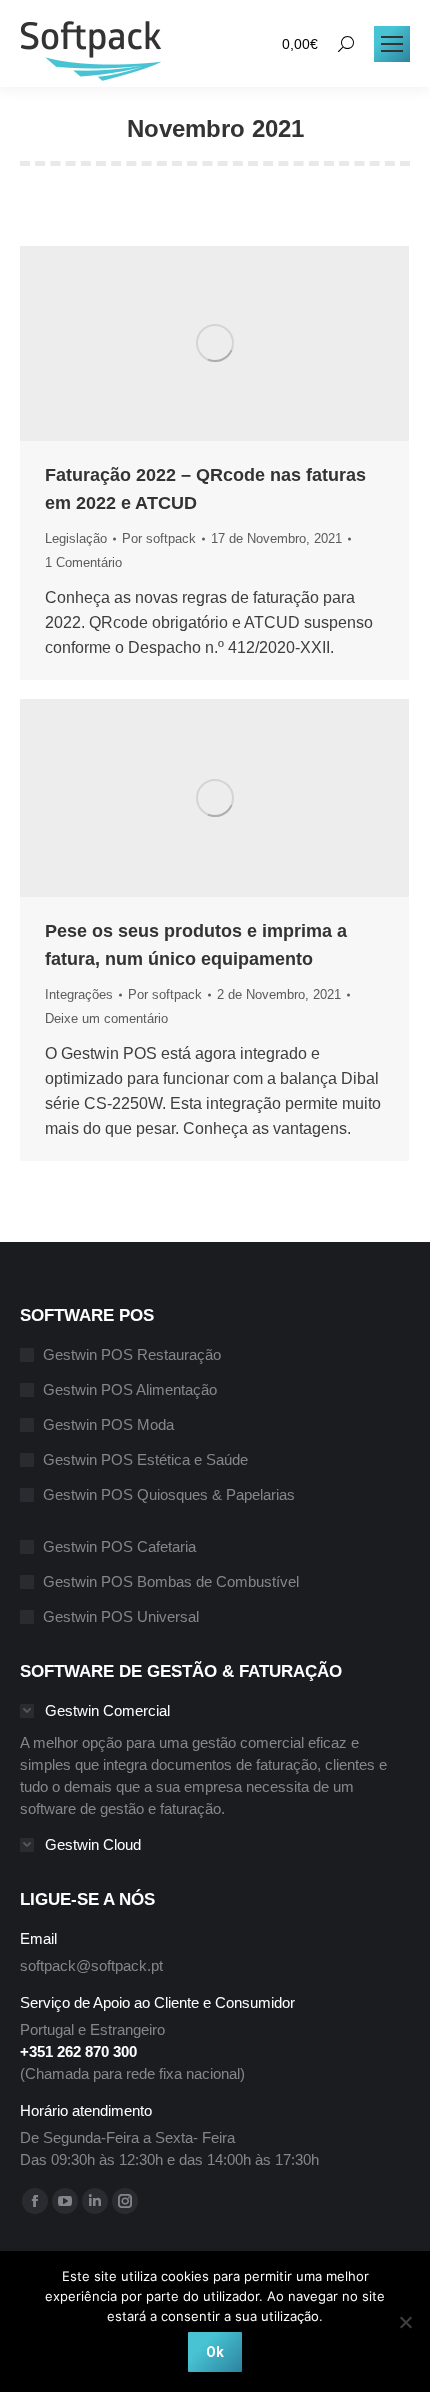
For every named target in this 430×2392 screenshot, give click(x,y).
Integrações (79, 994)
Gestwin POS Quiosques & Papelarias (169, 1494)
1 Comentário (83, 562)
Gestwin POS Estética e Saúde (145, 1459)
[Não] (405, 2322)
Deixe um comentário (106, 1018)
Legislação (76, 538)
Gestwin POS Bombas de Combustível (171, 1581)
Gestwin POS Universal (121, 1616)
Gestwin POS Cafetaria (119, 1546)
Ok (215, 2352)
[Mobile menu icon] (392, 44)
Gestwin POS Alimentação (130, 1389)
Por (159, 538)
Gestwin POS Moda (108, 1424)
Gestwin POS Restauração (132, 1354)
